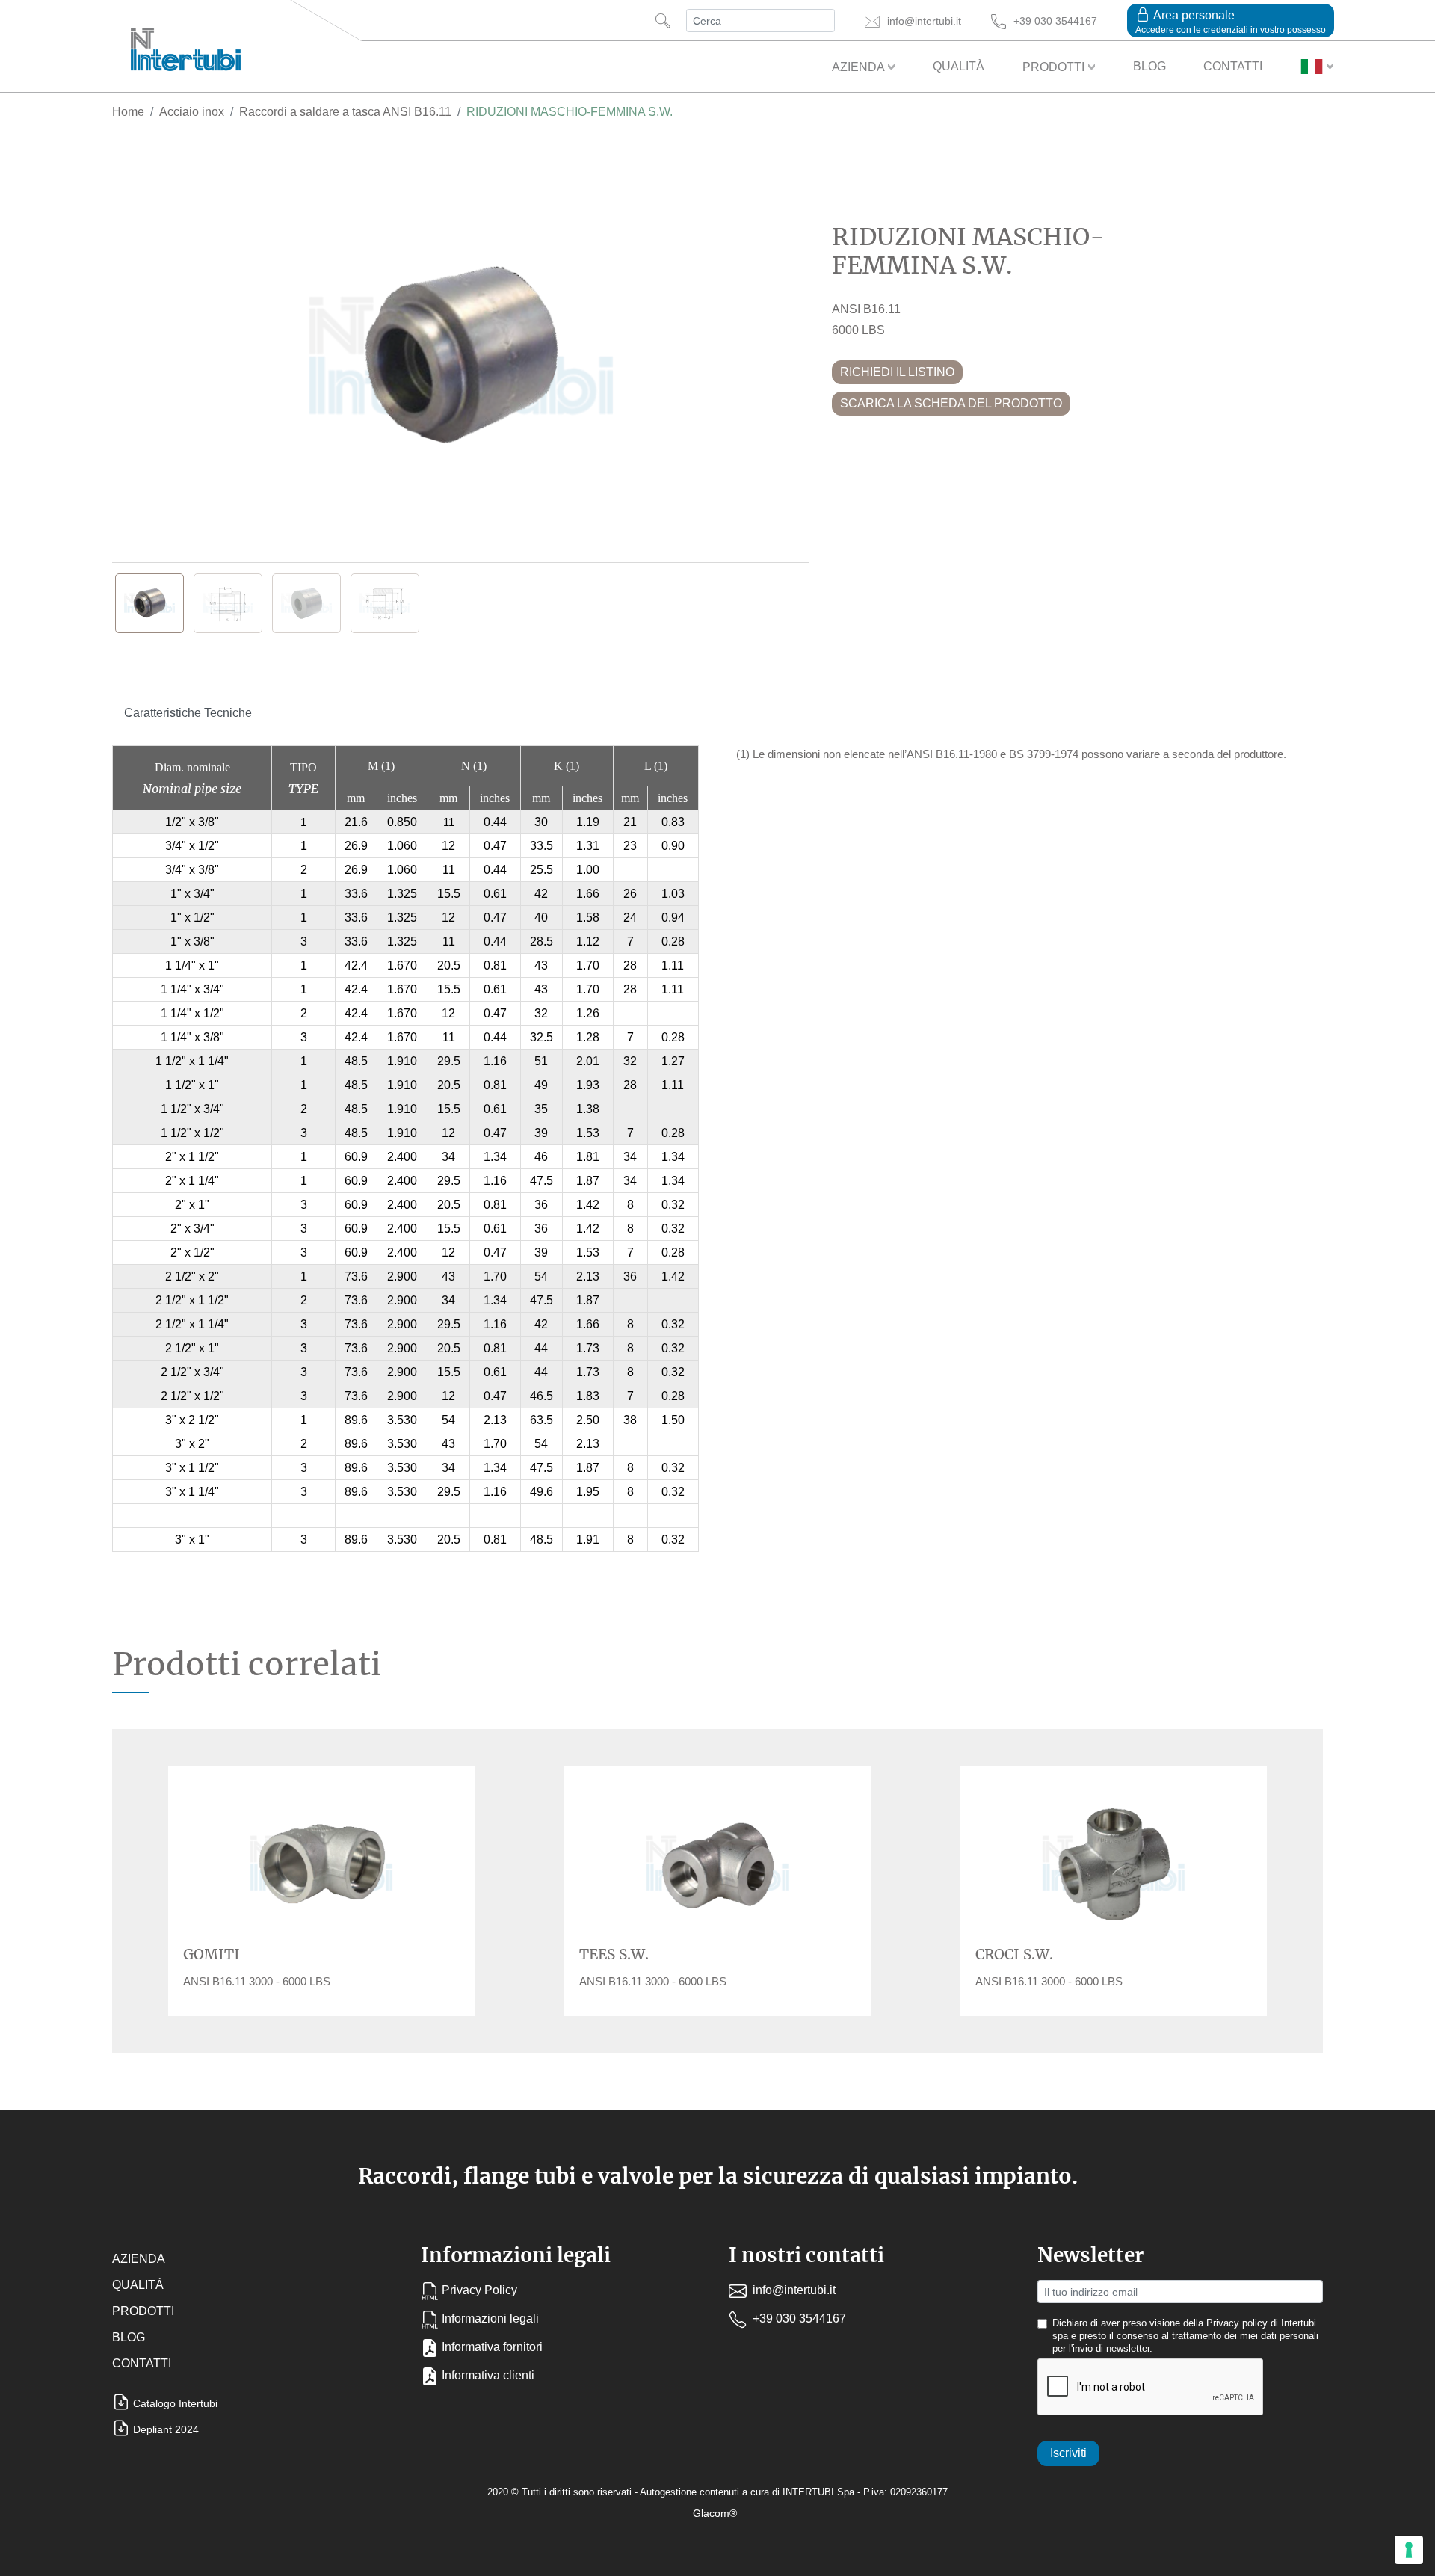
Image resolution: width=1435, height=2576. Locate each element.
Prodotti (1055, 67)
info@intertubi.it (793, 2290)
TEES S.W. (614, 1954)
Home (128, 112)
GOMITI (212, 1954)
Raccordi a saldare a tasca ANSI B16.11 (345, 112)
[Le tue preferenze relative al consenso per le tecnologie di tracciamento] (1409, 2550)
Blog (1149, 66)
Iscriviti (1068, 2453)
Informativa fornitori (492, 2347)
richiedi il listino (897, 372)
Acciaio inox (192, 112)
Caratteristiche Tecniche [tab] (188, 713)
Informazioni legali (490, 2318)
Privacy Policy (479, 2290)
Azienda (860, 67)
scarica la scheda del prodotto (951, 403)
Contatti (1233, 66)
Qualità (959, 66)
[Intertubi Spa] (186, 46)
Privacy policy (1237, 2323)
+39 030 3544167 (798, 2318)
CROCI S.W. (1014, 1954)
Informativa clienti (488, 2375)
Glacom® (715, 2513)
